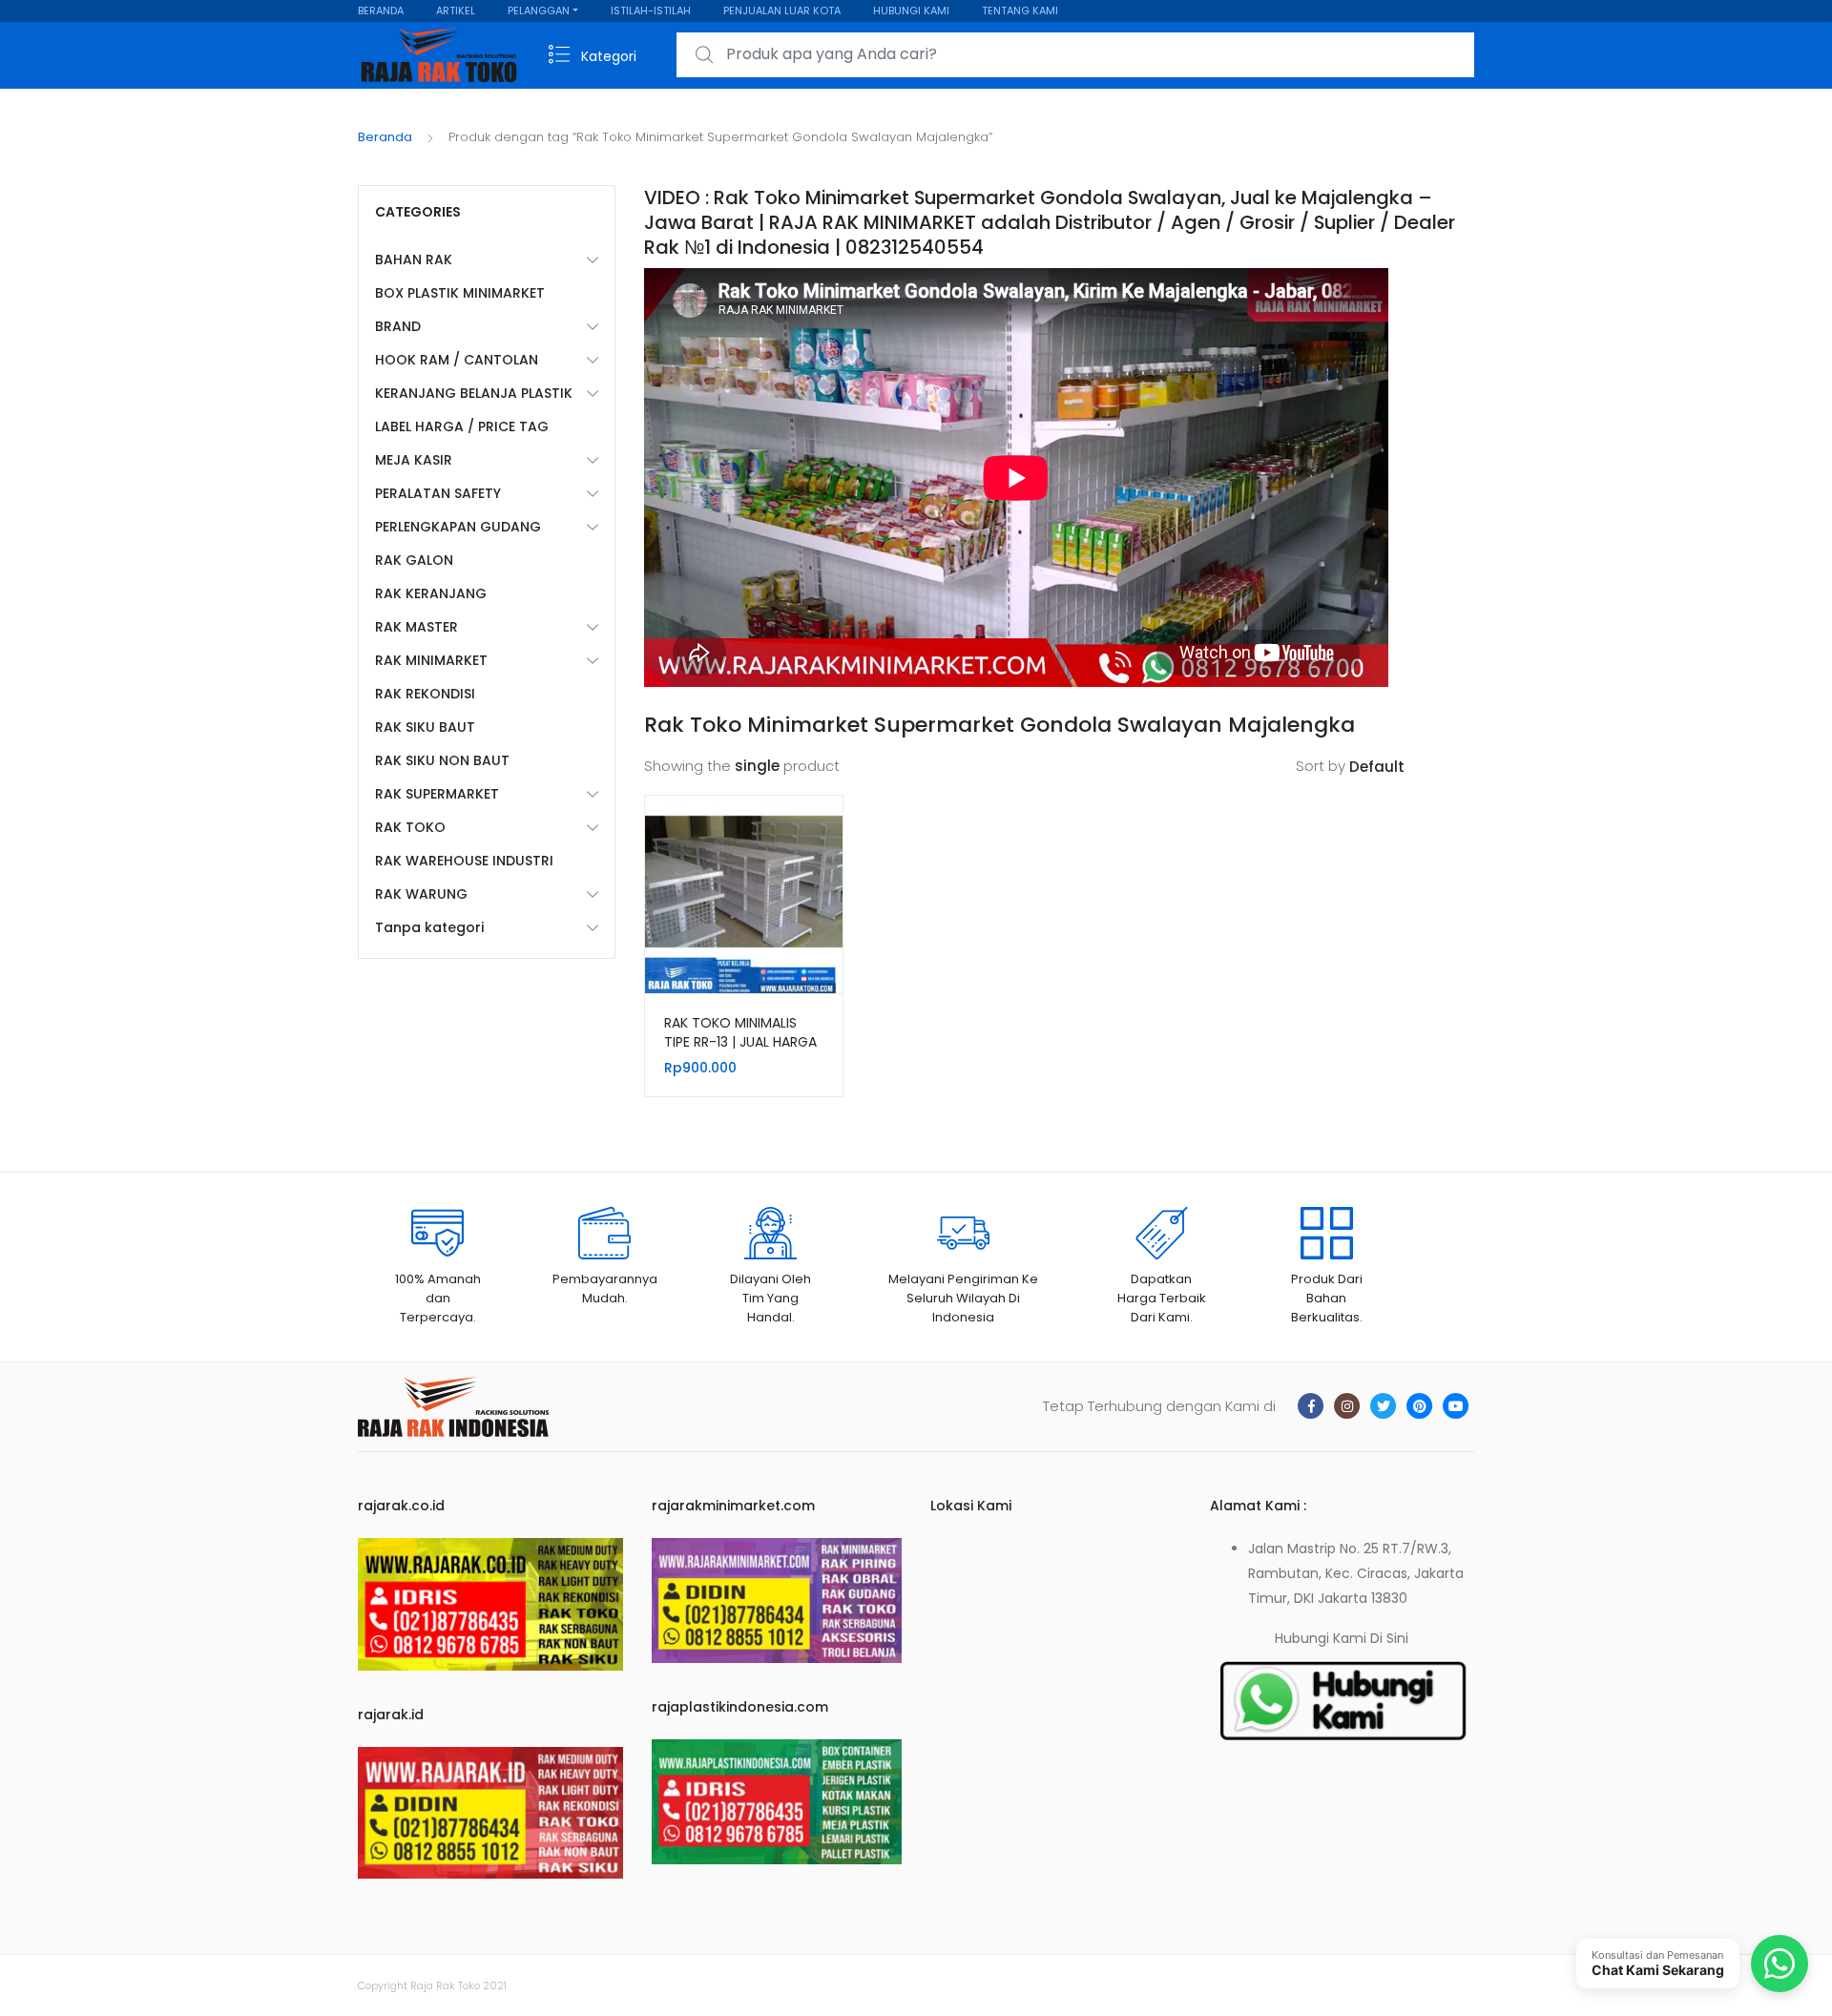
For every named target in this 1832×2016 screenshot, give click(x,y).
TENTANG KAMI (1020, 10)
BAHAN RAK (414, 260)
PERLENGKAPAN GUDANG (458, 527)
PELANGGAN (539, 10)
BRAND (398, 326)
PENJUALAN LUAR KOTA (782, 10)
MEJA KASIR (414, 460)
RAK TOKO (410, 827)
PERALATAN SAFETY (438, 493)
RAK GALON (414, 560)
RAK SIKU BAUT (425, 727)
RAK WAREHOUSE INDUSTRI (464, 861)
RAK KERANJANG (431, 593)
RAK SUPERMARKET (437, 794)
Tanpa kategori (429, 927)
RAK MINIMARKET (431, 660)
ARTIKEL (456, 10)
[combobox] (1075, 55)
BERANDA (381, 10)
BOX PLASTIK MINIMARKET (460, 293)
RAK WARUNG (421, 894)
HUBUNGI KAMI (911, 10)
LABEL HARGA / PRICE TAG (462, 426)
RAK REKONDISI (425, 694)
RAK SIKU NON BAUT (442, 760)
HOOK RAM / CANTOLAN (457, 360)
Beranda (385, 137)
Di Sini (1389, 1638)
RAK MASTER (416, 627)
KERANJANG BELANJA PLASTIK (474, 393)
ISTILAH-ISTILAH (651, 10)
